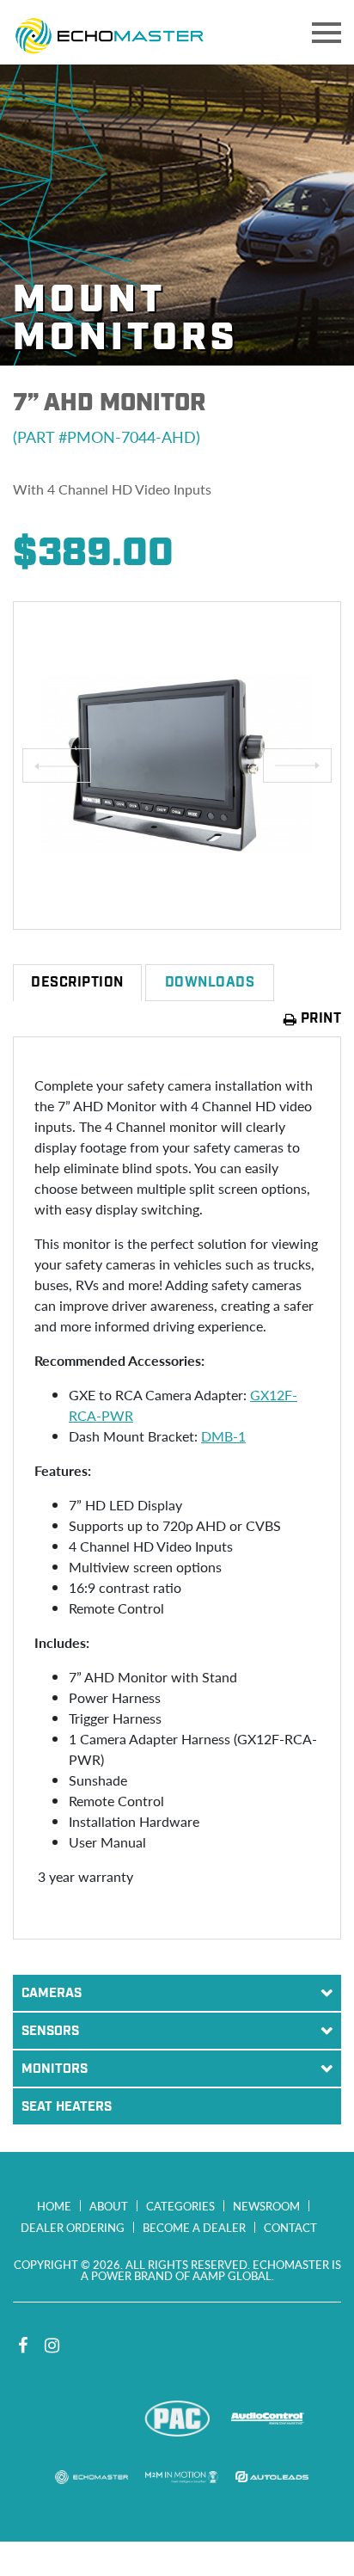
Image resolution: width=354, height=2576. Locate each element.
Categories (180, 2206)
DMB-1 (223, 1436)
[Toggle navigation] (327, 33)
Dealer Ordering (73, 2227)
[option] (177, 765)
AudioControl (268, 2419)
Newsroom (266, 2206)
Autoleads (272, 2477)
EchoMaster (92, 2477)
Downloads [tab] (210, 983)
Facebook (22, 2345)
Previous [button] (57, 765)
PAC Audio (177, 2419)
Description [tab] (77, 983)
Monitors (55, 2069)
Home (54, 2206)
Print (319, 1019)
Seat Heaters (67, 2107)
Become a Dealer (194, 2227)
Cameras (52, 1994)
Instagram (52, 2345)
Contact (290, 2227)
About (109, 2206)
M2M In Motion (182, 2477)
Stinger (87, 2419)
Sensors (50, 2032)
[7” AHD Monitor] (177, 765)
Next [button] (297, 765)
